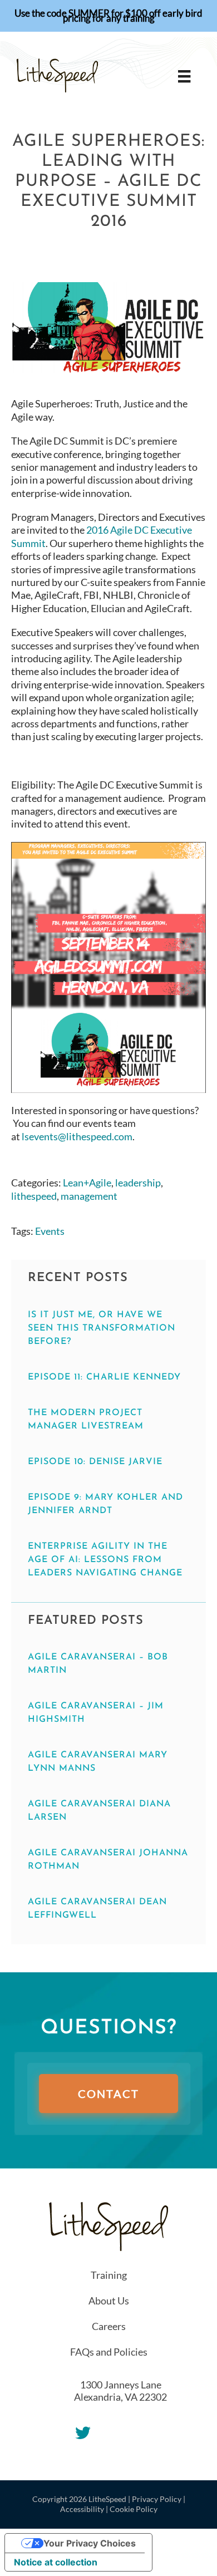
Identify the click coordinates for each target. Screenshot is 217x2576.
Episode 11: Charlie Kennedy (104, 1377)
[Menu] (184, 76)
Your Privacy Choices (90, 2543)
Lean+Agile (87, 1183)
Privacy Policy (157, 2499)
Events (50, 1231)
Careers (109, 2326)
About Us (109, 2301)
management (89, 1196)
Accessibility (82, 2509)
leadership (138, 1183)
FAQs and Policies (109, 2352)
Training (109, 2275)
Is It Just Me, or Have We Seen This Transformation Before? (102, 1328)
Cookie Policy (134, 2509)
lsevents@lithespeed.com (77, 1136)
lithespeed (34, 1196)
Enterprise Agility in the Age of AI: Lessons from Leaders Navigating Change (105, 1560)
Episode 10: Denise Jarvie (95, 1462)
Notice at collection (56, 2562)
